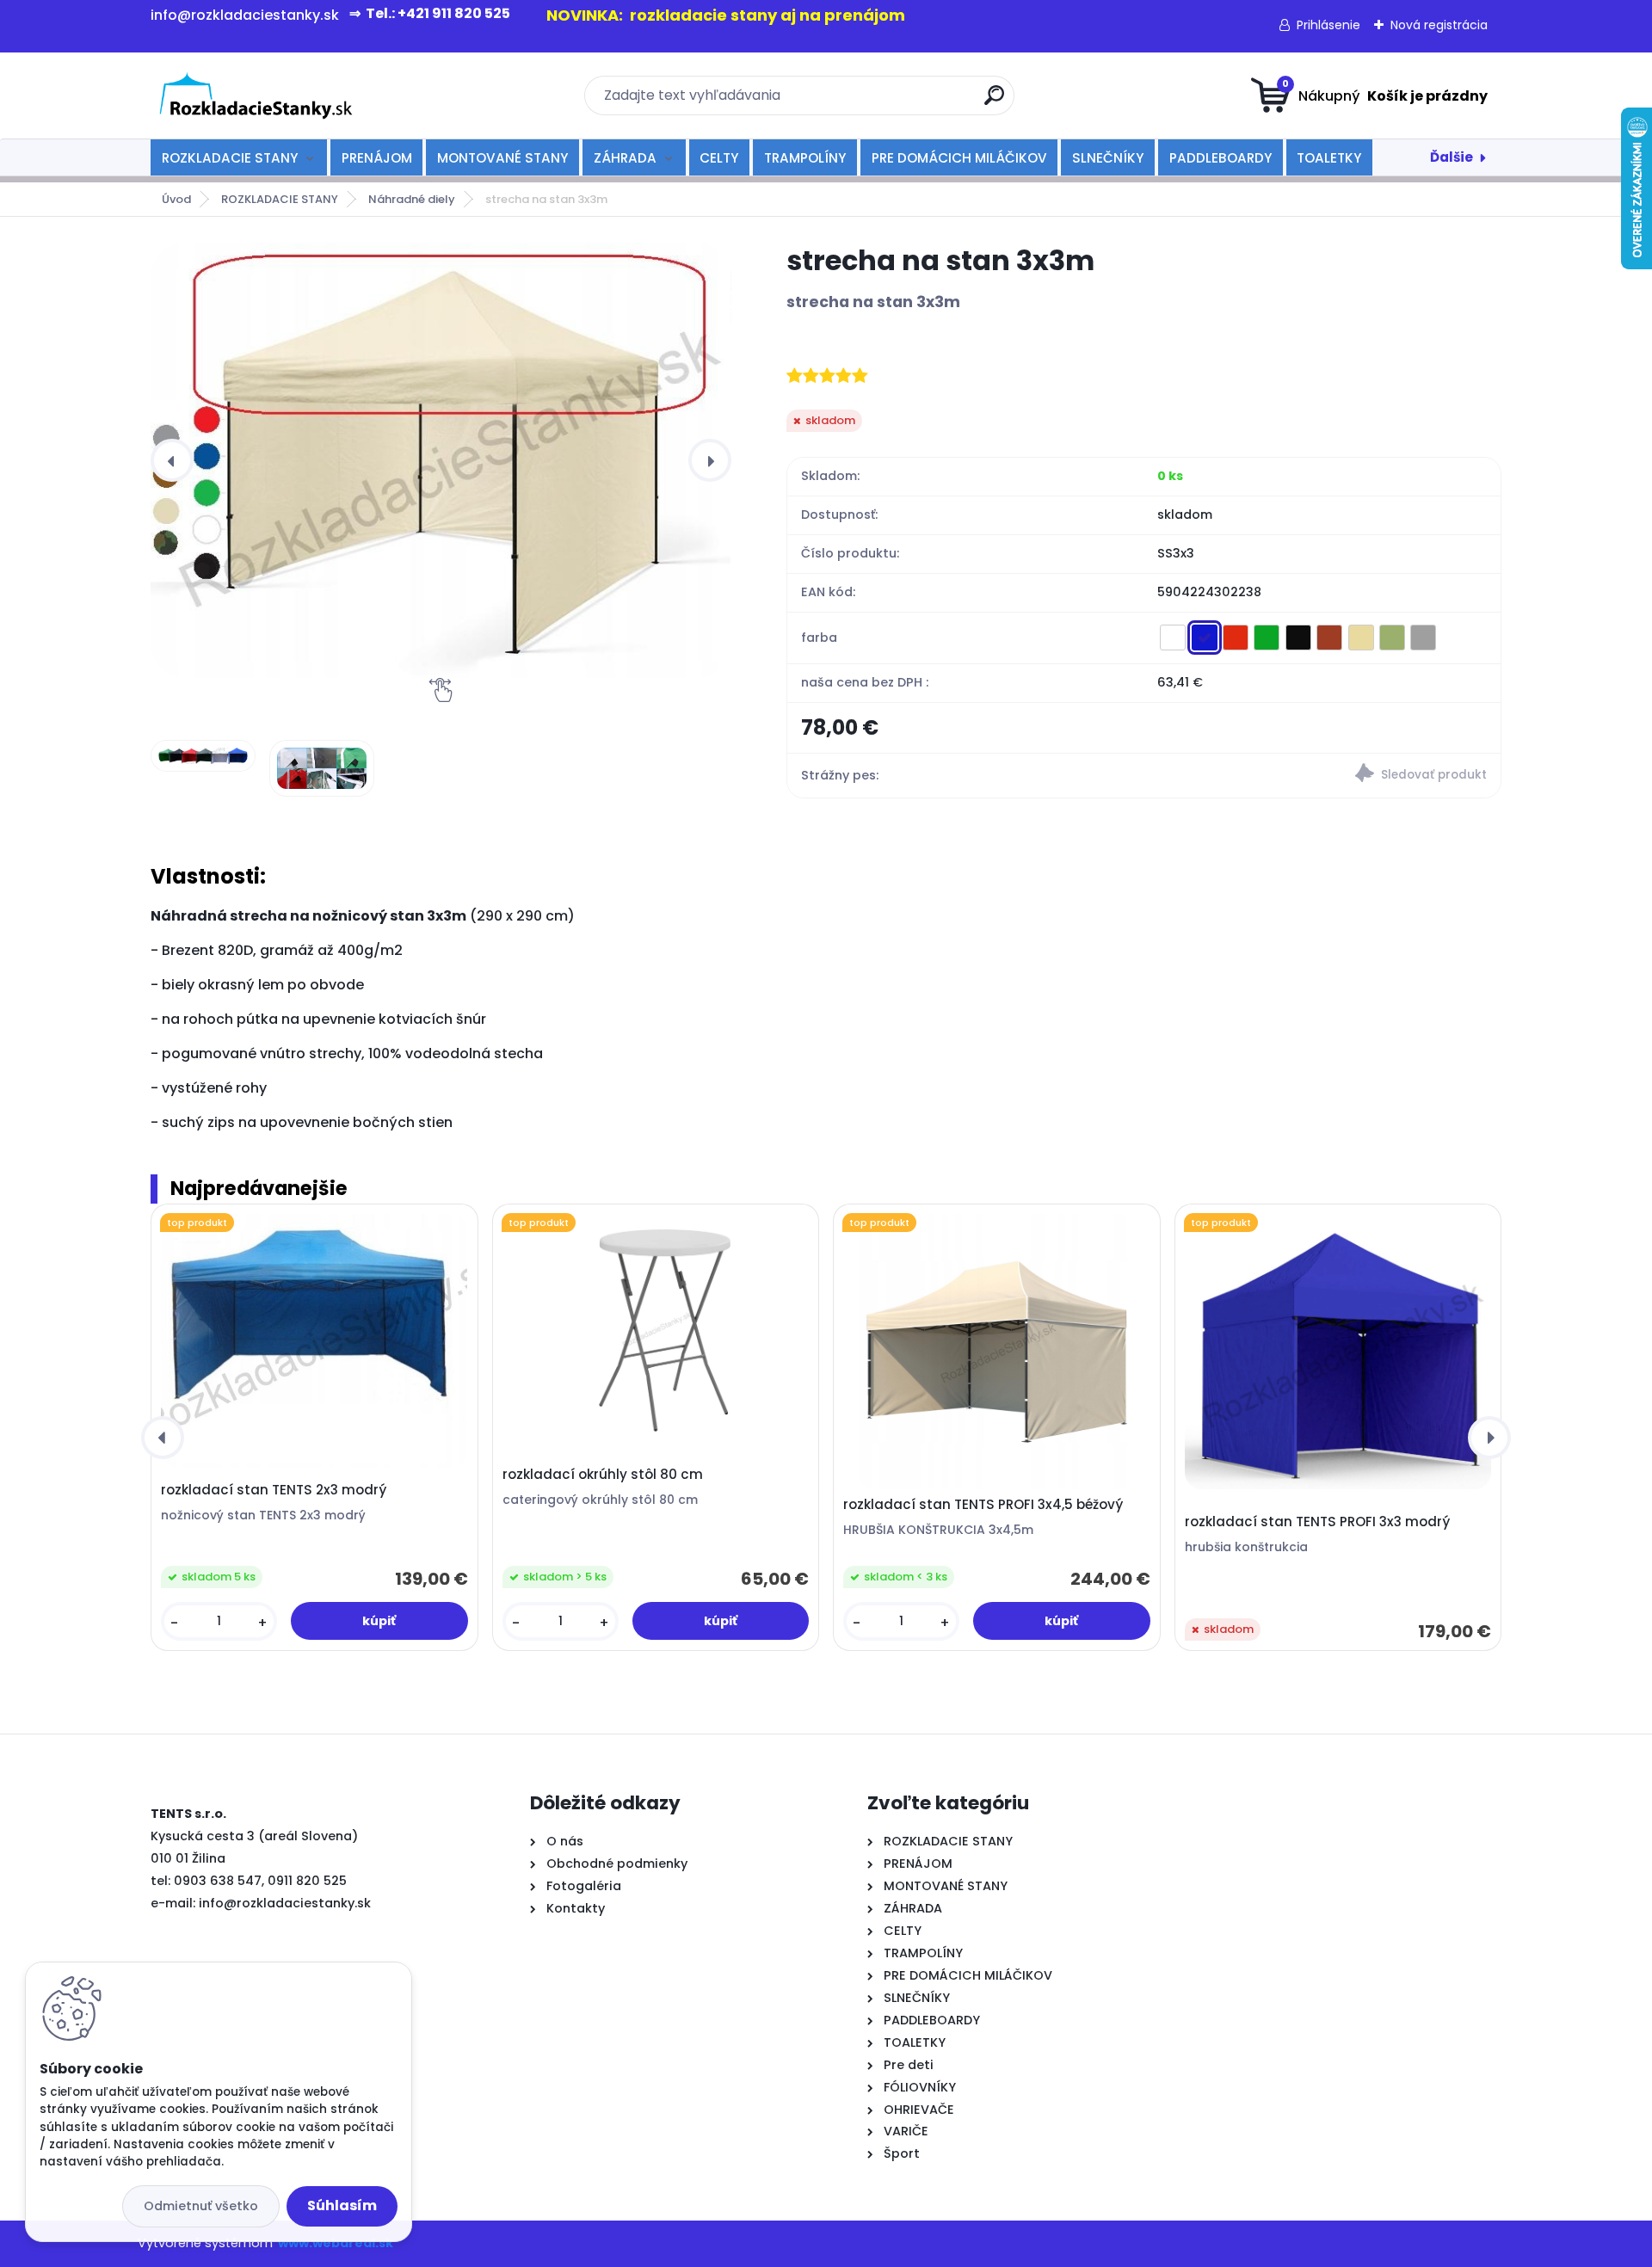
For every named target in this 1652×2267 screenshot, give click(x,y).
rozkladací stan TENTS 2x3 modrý (274, 1490)
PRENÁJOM (377, 158)
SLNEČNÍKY (1108, 158)
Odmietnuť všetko (201, 2206)
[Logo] (256, 95)
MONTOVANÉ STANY (502, 158)
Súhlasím (342, 2205)
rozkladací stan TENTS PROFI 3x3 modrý (1317, 1522)
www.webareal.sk (336, 2243)
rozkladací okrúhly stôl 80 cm (603, 1475)
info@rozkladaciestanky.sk (285, 1903)
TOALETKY (1329, 158)
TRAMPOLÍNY (805, 158)
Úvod (176, 199)
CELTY (719, 158)
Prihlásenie (1328, 25)
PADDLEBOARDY (1221, 158)
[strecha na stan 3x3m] (441, 460)
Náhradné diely (412, 199)
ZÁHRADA (625, 158)
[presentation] (172, 460)
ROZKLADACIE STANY (230, 158)
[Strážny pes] (1322, 776)
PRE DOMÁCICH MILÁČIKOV (959, 158)
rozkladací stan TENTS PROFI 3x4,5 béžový (983, 1505)
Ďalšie (1452, 157)
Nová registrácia (1439, 25)
